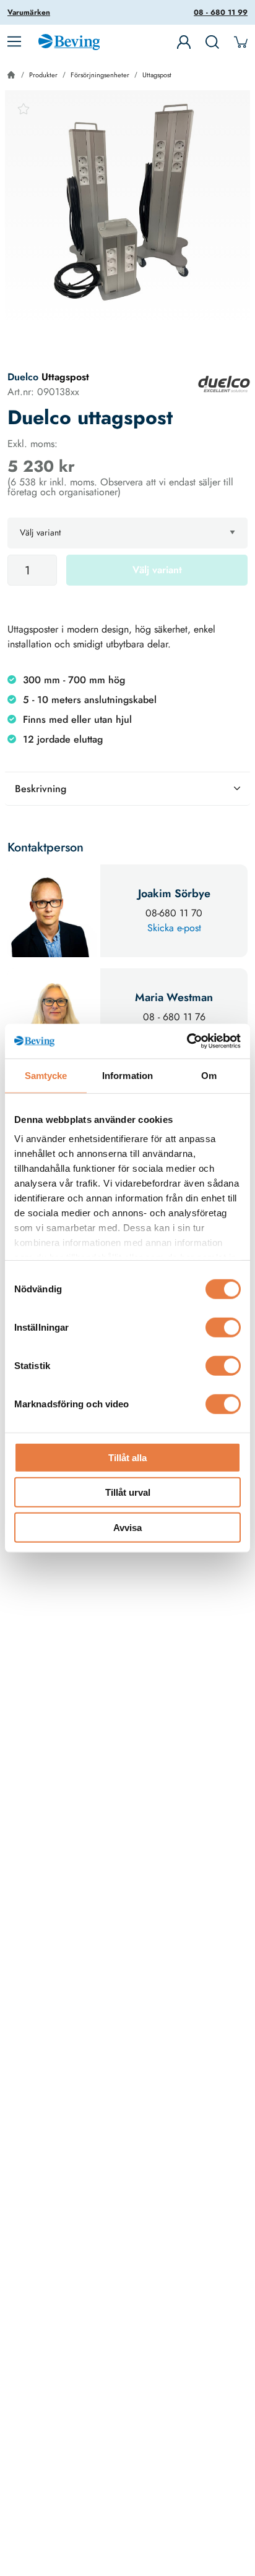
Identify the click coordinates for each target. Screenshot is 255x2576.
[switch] (223, 1327)
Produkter (43, 75)
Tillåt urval (128, 1492)
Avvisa (127, 1527)
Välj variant (157, 570)
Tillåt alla (127, 1457)
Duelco (23, 377)
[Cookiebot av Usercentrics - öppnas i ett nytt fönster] (187, 1041)
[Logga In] (184, 42)
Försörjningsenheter (100, 75)
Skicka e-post (174, 928)
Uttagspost (157, 75)
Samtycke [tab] (46, 1075)
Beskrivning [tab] (41, 789)
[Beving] (69, 44)
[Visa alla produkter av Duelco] (224, 384)
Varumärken (29, 12)
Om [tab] (209, 1075)
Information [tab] (127, 1075)
